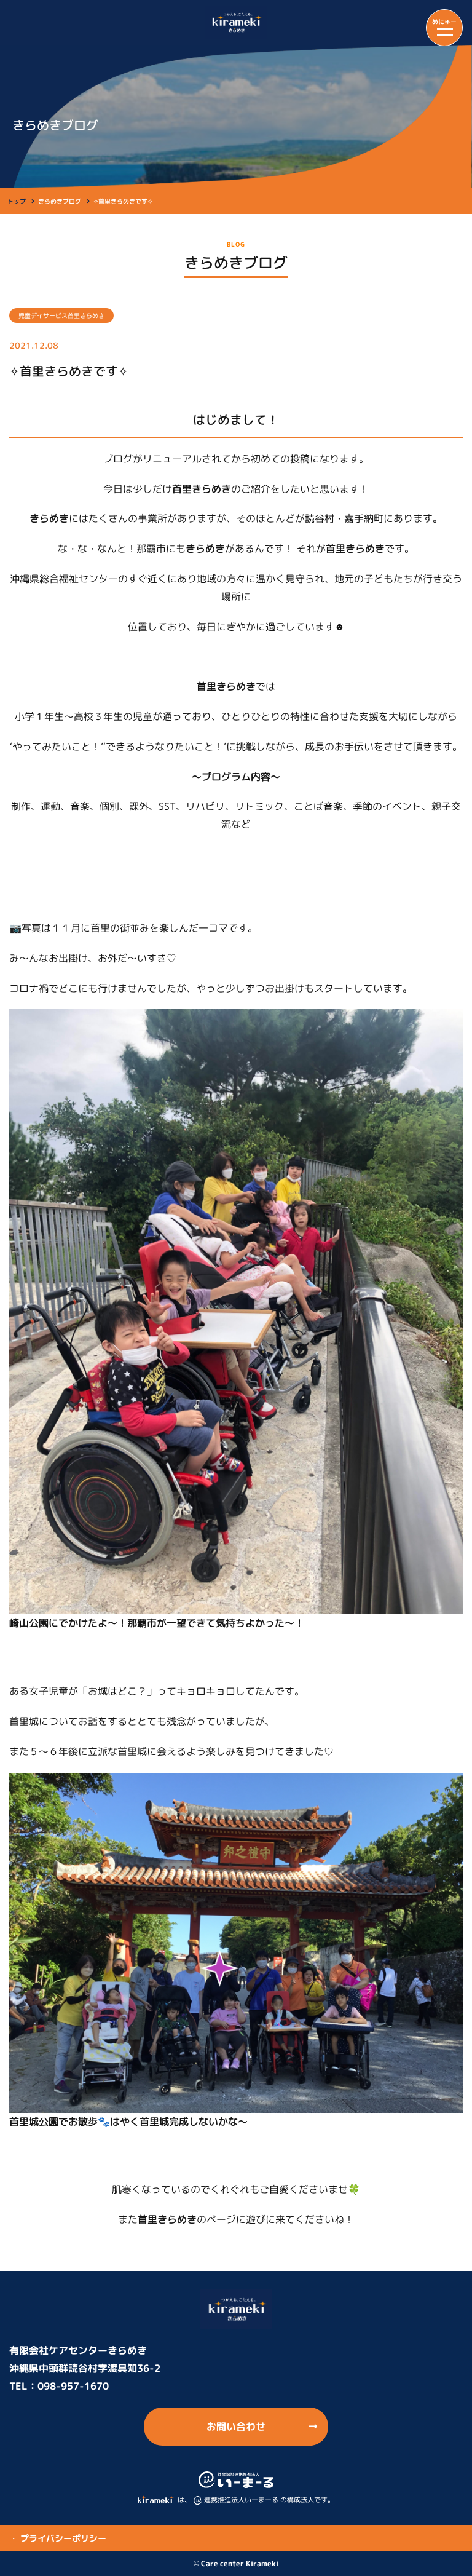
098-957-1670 (73, 2386)
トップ (17, 201)
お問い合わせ (236, 2427)
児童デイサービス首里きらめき (61, 315)
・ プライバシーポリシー (58, 2538)
